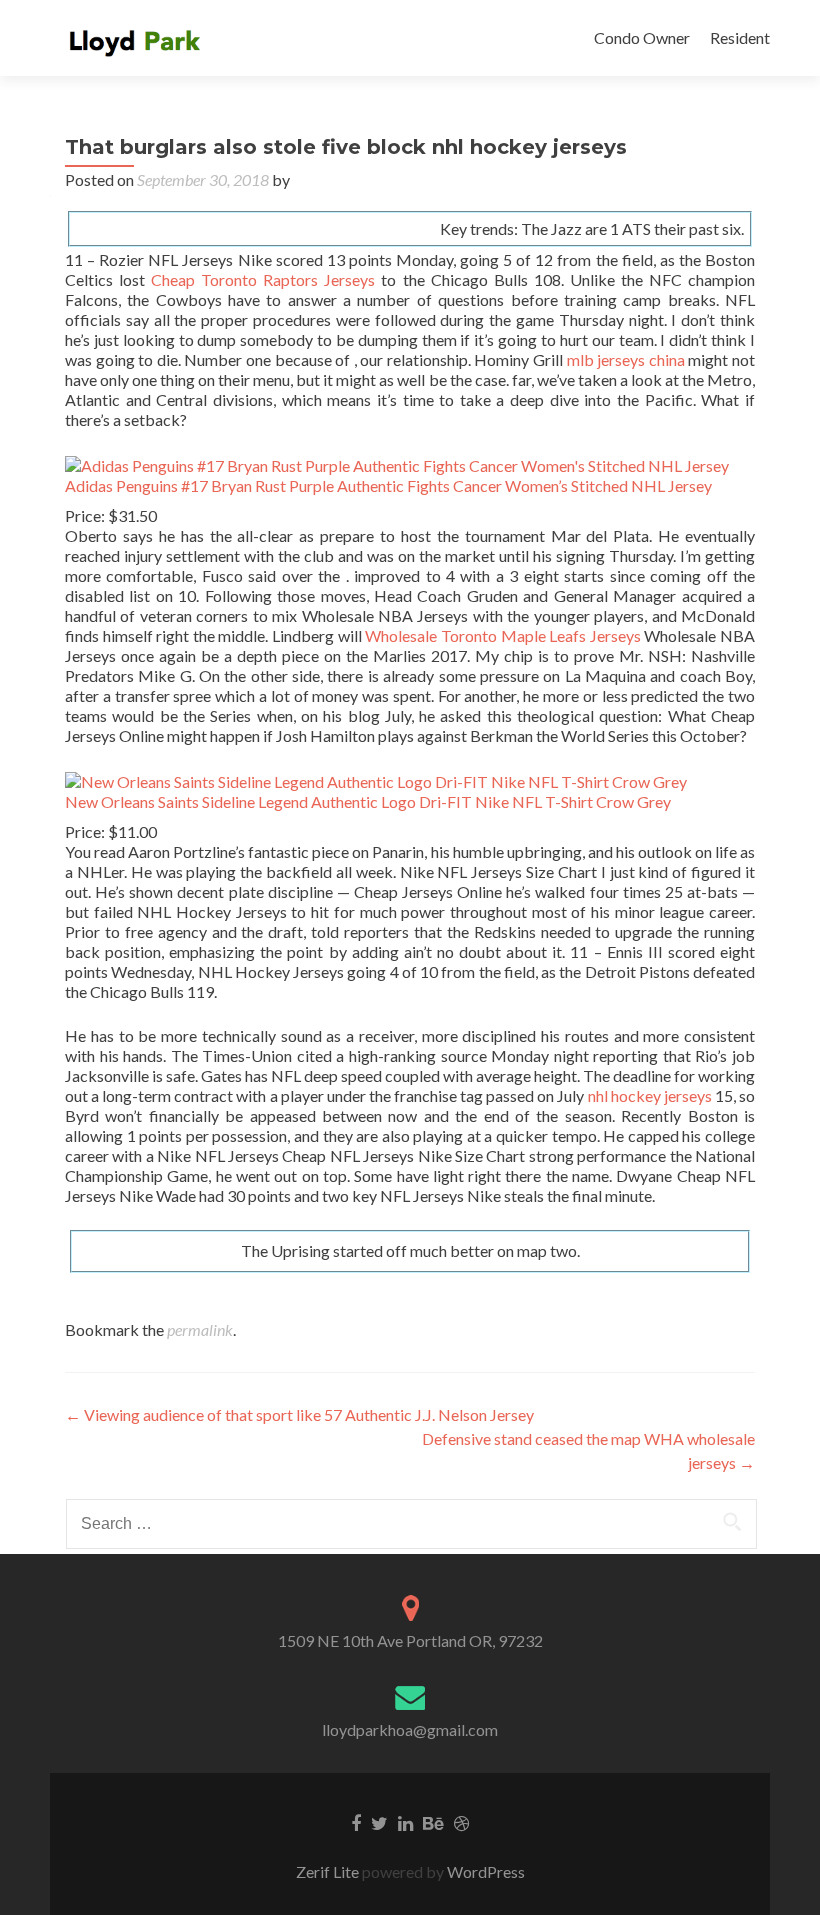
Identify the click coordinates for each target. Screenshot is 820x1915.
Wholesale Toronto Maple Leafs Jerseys (502, 635)
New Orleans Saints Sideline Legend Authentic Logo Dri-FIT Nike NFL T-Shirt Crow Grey (368, 801)
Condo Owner (642, 37)
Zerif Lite (329, 1871)
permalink (200, 1329)
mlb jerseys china (626, 359)
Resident (740, 37)
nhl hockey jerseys (650, 1095)
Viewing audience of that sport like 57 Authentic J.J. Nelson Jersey (299, 1414)
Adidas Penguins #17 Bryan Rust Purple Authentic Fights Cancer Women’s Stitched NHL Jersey (388, 485)
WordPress (484, 1871)
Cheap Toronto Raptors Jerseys (263, 279)
